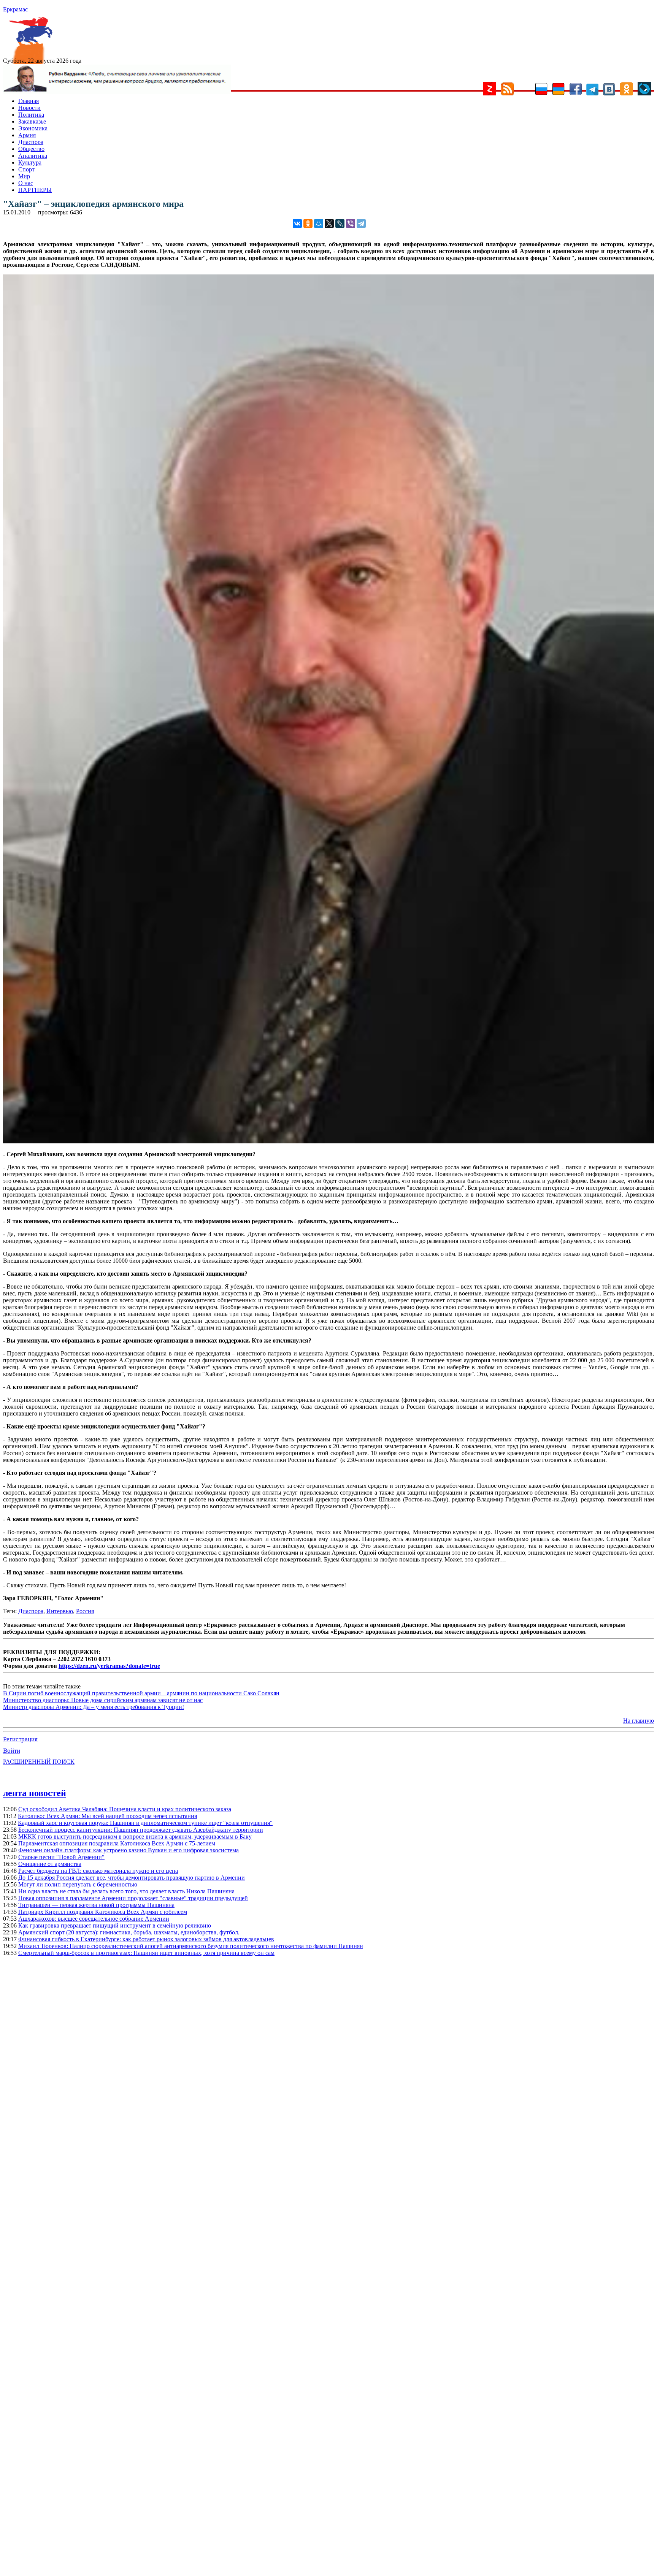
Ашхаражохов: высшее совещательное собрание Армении (94, 1919)
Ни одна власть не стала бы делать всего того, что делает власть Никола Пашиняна (126, 1891)
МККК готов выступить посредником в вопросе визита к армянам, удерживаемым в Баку (135, 1836)
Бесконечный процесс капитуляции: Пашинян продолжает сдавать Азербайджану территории (141, 1830)
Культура (30, 162)
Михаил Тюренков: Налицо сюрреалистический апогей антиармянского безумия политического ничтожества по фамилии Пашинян (191, 1946)
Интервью (60, 1611)
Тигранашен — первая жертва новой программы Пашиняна (96, 1905)
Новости (29, 108)
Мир (24, 176)
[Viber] (351, 224)
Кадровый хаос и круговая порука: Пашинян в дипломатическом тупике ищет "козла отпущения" (145, 1823)
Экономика (33, 128)
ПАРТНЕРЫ (35, 190)
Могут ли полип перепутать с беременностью (78, 1884)
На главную (639, 1721)
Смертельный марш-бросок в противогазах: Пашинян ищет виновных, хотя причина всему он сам (146, 1953)
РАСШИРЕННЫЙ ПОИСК (39, 1762)
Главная (29, 101)
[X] (329, 224)
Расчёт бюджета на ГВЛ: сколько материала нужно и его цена (98, 1871)
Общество (31, 149)
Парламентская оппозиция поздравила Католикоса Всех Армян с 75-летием (117, 1843)
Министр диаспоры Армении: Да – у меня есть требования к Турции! (94, 1707)
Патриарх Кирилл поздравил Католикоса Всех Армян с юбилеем (103, 1912)
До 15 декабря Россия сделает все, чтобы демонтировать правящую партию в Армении (132, 1878)
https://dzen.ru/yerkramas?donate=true (109, 1666)
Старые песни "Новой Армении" (61, 1857)
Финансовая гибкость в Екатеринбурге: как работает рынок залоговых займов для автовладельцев (146, 1939)
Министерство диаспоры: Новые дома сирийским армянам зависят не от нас (103, 1700)
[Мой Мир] (319, 224)
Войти (12, 1751)
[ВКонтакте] (297, 224)
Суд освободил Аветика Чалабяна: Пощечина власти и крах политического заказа (125, 1809)
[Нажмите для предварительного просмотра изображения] (328, 1141)
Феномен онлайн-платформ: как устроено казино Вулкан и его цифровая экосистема (129, 1850)
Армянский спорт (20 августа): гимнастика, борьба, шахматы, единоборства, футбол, (129, 1932)
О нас (26, 183)
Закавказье (32, 121)
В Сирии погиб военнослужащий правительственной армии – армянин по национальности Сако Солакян (141, 1693)
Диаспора (31, 142)
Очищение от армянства (50, 1864)
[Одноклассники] (308, 224)
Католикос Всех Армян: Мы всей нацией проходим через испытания (107, 1816)
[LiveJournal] (340, 224)
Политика (31, 115)
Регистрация (20, 1739)
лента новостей (35, 1793)
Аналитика (33, 156)
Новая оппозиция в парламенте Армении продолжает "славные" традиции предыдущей (133, 1898)
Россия (85, 1611)
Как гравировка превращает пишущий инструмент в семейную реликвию (115, 1925)
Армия (27, 135)
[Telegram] (361, 224)
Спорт (26, 169)
